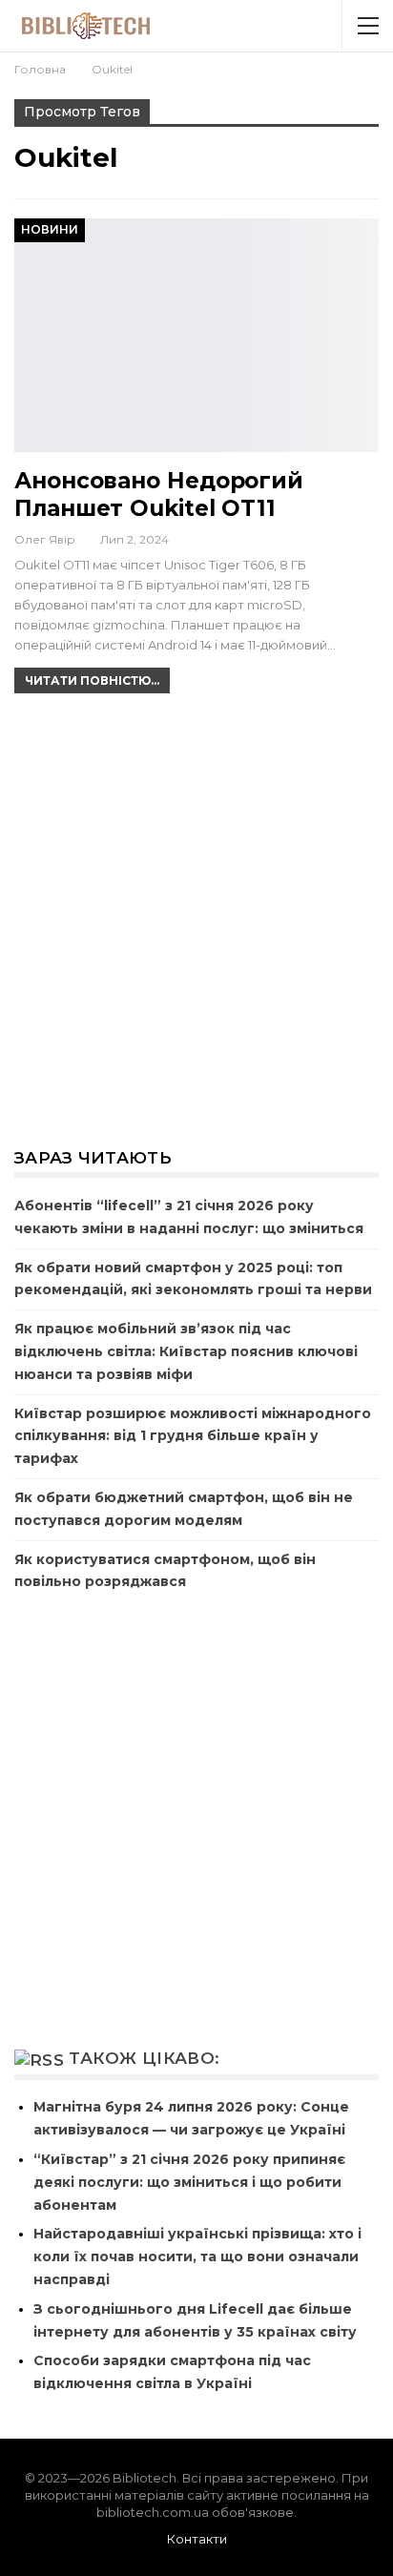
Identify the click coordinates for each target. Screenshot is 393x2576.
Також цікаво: (144, 2058)
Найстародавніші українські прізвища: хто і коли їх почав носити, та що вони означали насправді (197, 2257)
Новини (50, 229)
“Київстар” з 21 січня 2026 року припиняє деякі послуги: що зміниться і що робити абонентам (189, 2182)
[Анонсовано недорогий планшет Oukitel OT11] (196, 335)
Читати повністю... (92, 680)
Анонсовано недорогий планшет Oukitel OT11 (159, 495)
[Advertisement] (196, 918)
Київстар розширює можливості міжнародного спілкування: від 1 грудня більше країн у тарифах (193, 1436)
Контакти (197, 2539)
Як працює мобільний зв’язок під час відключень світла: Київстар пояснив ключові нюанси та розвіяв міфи (186, 1351)
